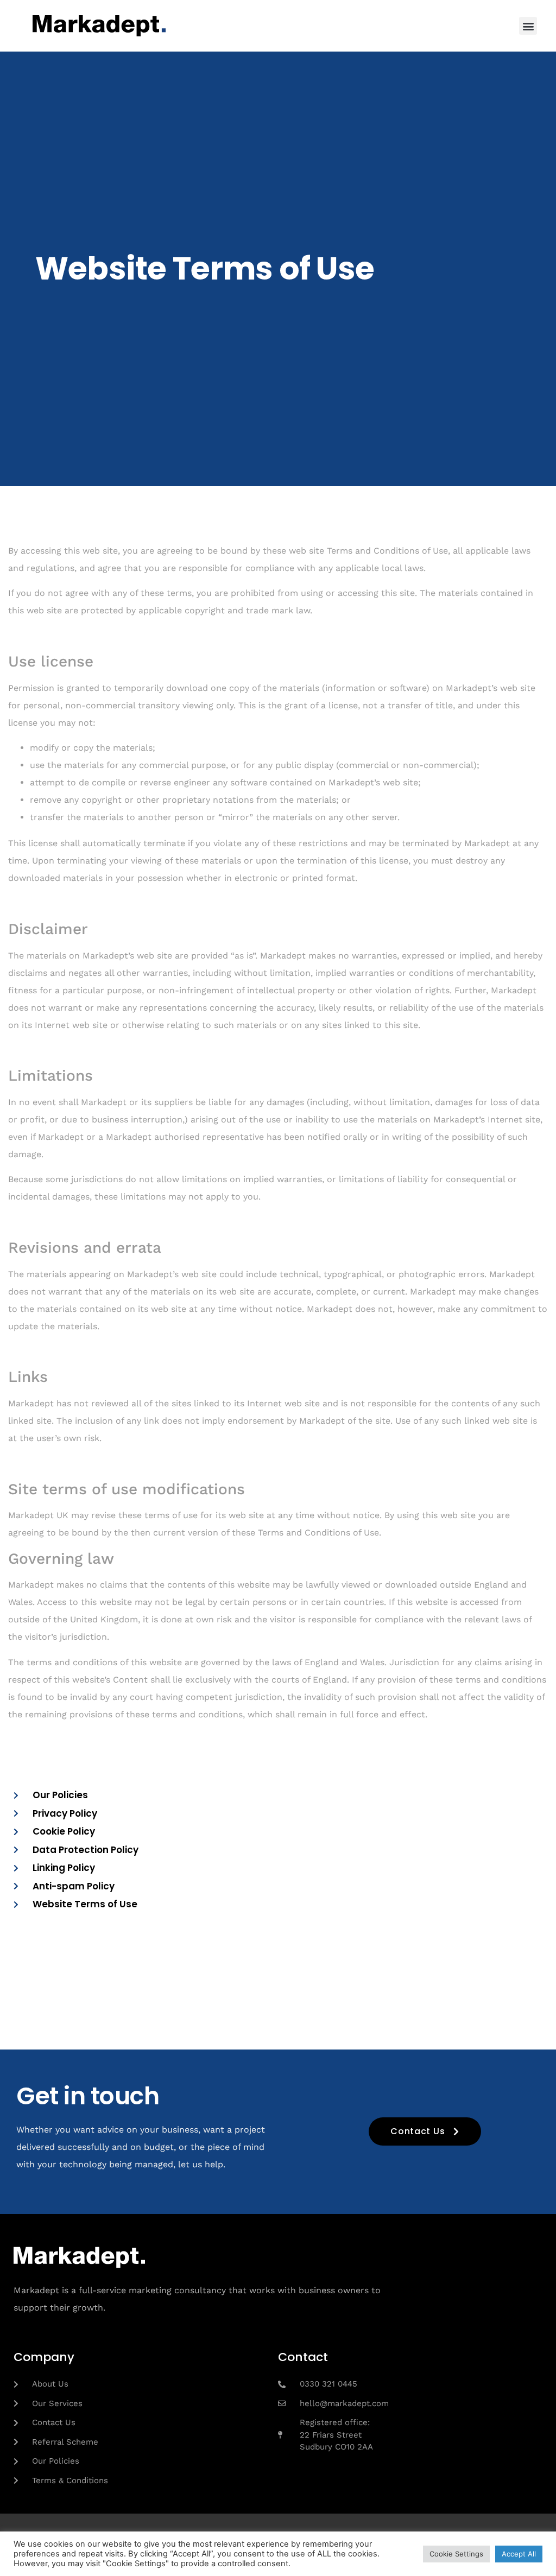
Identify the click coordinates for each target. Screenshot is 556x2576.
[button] (528, 26)
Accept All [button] (519, 2554)
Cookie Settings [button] (456, 2554)
